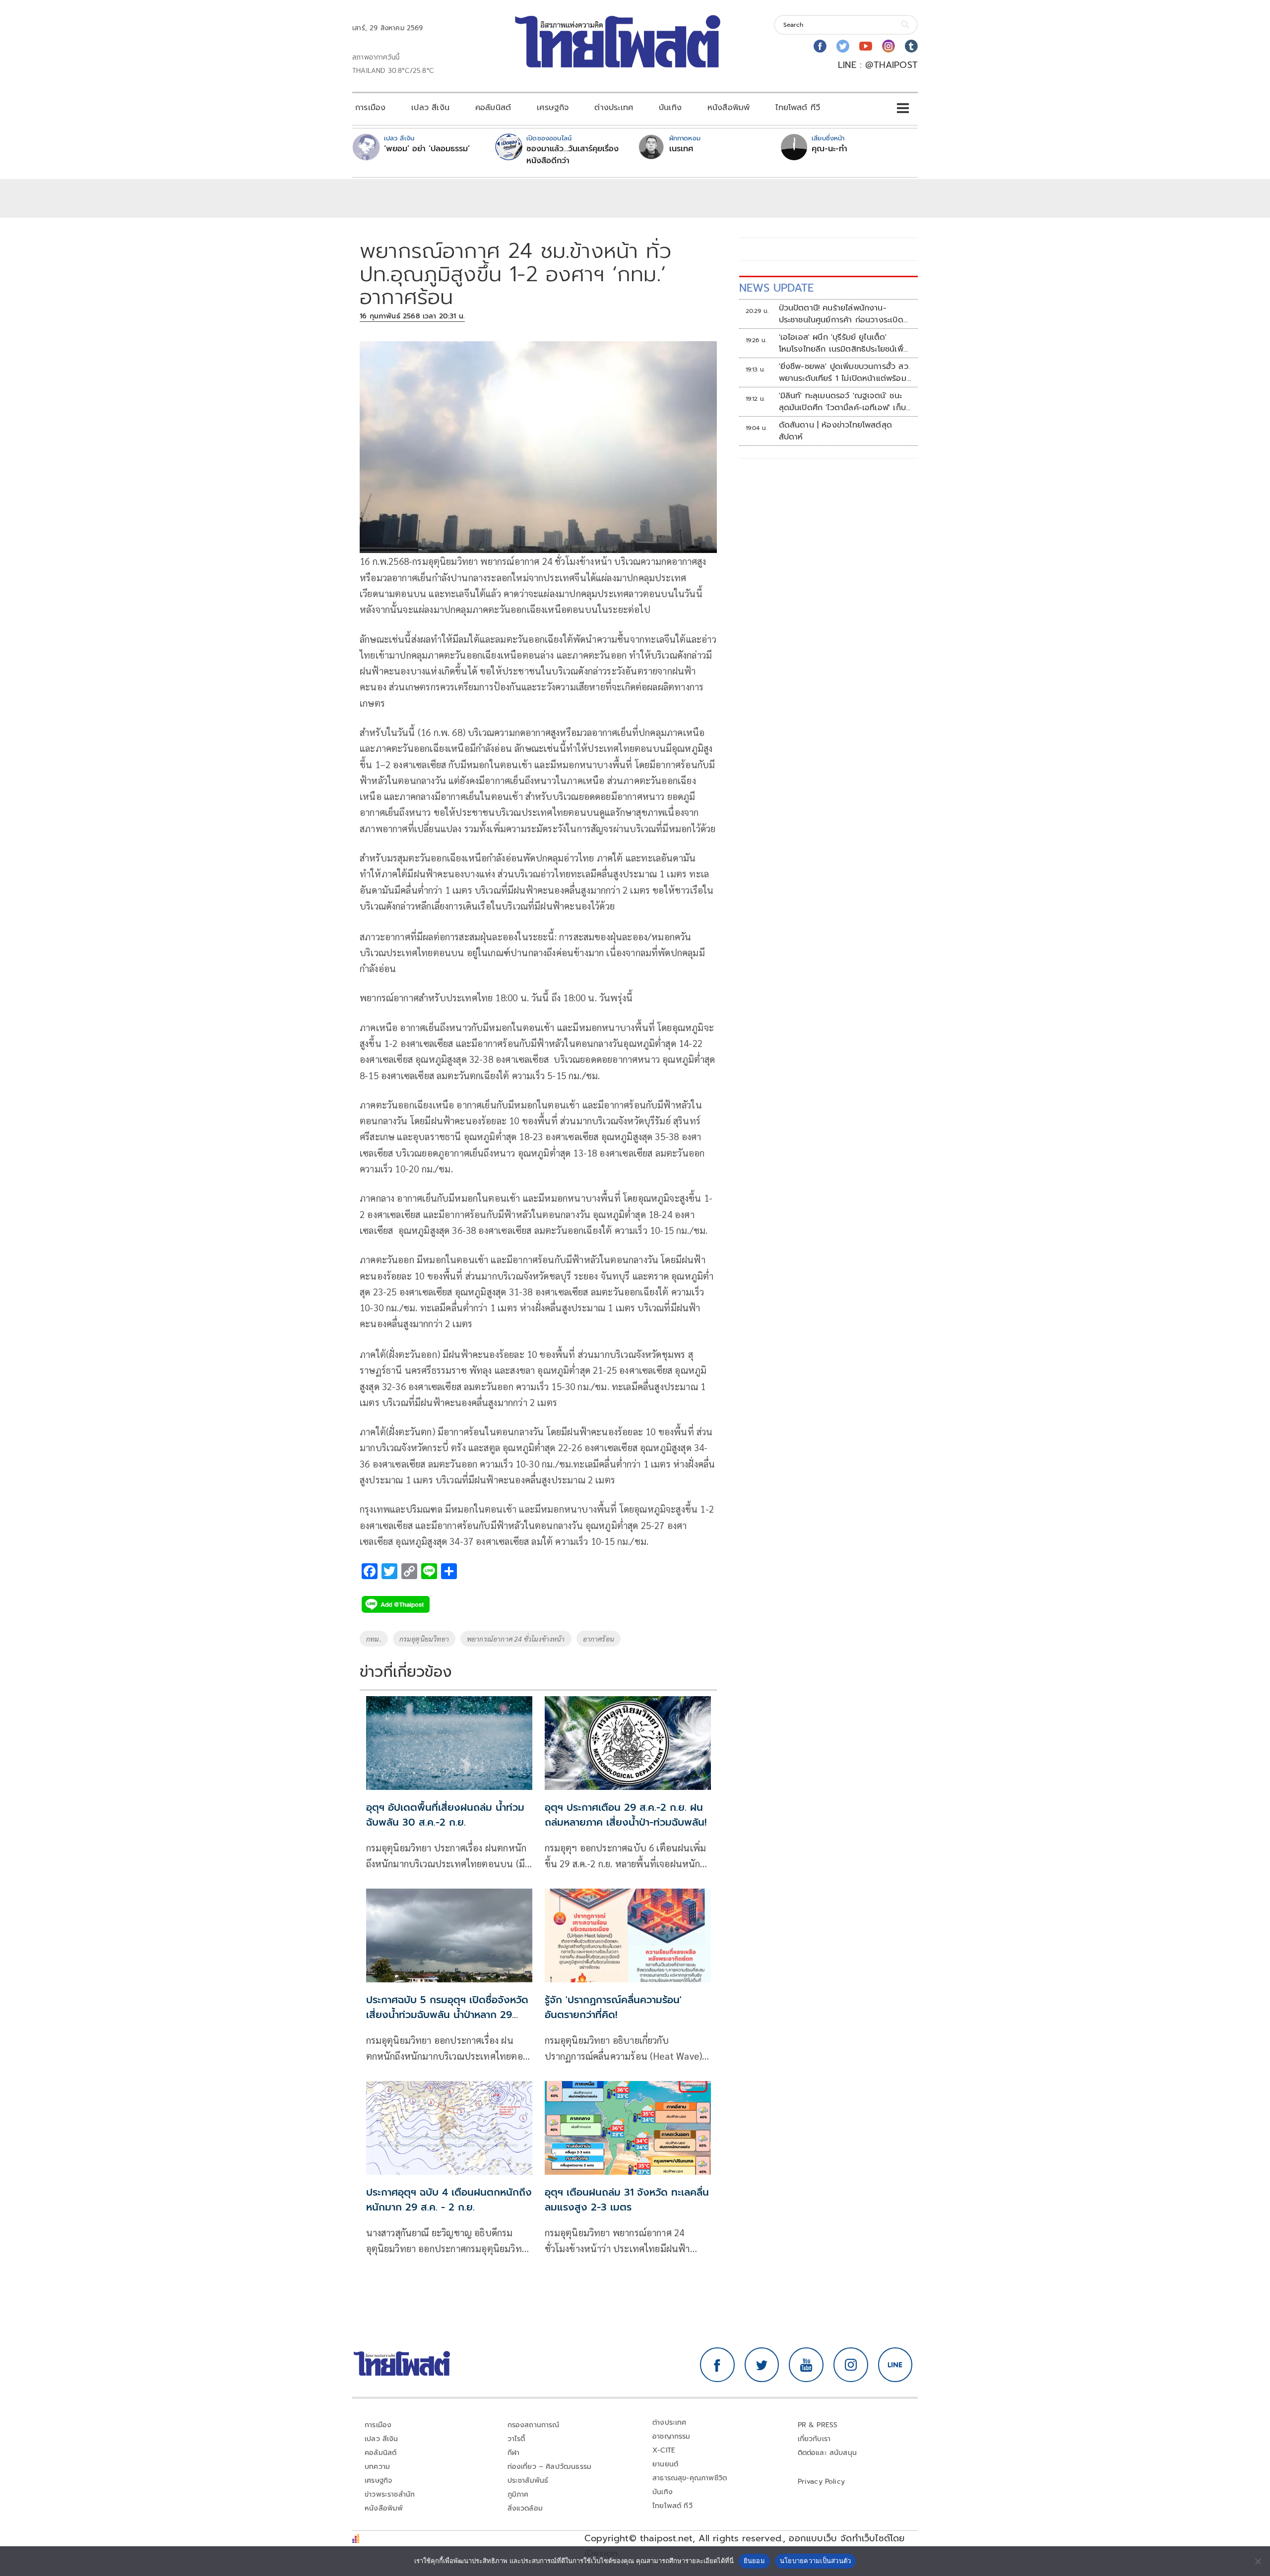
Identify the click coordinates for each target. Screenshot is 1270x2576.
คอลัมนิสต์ (493, 108)
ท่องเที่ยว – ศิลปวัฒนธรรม (550, 2467)
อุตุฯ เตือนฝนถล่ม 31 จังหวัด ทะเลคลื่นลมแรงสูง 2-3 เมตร (627, 2200)
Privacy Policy (822, 2482)
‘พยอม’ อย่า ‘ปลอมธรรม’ (427, 149)
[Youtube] (866, 46)
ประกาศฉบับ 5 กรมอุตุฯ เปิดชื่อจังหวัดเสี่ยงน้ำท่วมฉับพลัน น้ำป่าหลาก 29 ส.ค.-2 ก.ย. (447, 2015)
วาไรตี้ (516, 2439)
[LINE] (895, 2365)
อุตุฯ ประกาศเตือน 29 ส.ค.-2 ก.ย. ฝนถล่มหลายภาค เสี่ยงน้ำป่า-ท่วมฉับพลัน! (626, 1815)
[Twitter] (843, 46)
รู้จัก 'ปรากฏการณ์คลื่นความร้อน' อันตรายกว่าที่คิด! (613, 2007)
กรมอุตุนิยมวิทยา (424, 1639)
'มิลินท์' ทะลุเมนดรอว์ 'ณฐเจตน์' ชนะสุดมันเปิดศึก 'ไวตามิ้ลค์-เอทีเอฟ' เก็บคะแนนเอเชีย (842, 402)
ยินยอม (754, 2561)
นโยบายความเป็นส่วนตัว (816, 2561)
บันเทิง (670, 108)
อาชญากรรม (671, 2436)
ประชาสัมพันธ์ (528, 2481)
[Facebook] (820, 46)
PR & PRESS (818, 2425)
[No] (1258, 2561)
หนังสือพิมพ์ (729, 108)
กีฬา (514, 2453)
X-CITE (664, 2450)
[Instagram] (889, 46)
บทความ (377, 2467)
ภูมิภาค (518, 2494)
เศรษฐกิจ (553, 108)
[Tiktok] (911, 46)
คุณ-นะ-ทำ (829, 149)
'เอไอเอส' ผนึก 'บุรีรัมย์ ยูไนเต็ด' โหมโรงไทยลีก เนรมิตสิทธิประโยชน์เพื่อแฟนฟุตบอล (844, 343)
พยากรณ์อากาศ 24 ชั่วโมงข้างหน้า (516, 1639)
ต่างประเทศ (614, 108)
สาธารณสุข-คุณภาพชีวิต (690, 2478)
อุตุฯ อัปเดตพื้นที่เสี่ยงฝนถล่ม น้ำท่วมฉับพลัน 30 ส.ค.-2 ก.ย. (445, 1815)
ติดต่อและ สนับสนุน (827, 2453)
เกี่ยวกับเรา (814, 2439)
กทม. (374, 1639)
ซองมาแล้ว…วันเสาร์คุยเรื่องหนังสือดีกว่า (572, 155)
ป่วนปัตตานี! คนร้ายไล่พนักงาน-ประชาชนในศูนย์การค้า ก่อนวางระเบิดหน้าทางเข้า (841, 314)
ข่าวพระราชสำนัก (390, 2494)
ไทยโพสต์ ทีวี (798, 108)
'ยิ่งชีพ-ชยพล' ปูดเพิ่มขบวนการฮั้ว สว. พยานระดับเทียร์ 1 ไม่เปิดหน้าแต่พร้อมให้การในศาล (844, 372)
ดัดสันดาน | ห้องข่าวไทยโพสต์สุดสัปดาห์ (836, 431)
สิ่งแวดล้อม (525, 2508)
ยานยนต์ (665, 2464)
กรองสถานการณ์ (534, 2425)
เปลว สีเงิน (430, 108)
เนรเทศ (681, 149)
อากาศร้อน (599, 1639)
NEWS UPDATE (776, 288)
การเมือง (370, 108)
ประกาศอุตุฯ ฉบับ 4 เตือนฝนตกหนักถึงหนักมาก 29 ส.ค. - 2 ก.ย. (449, 2200)
